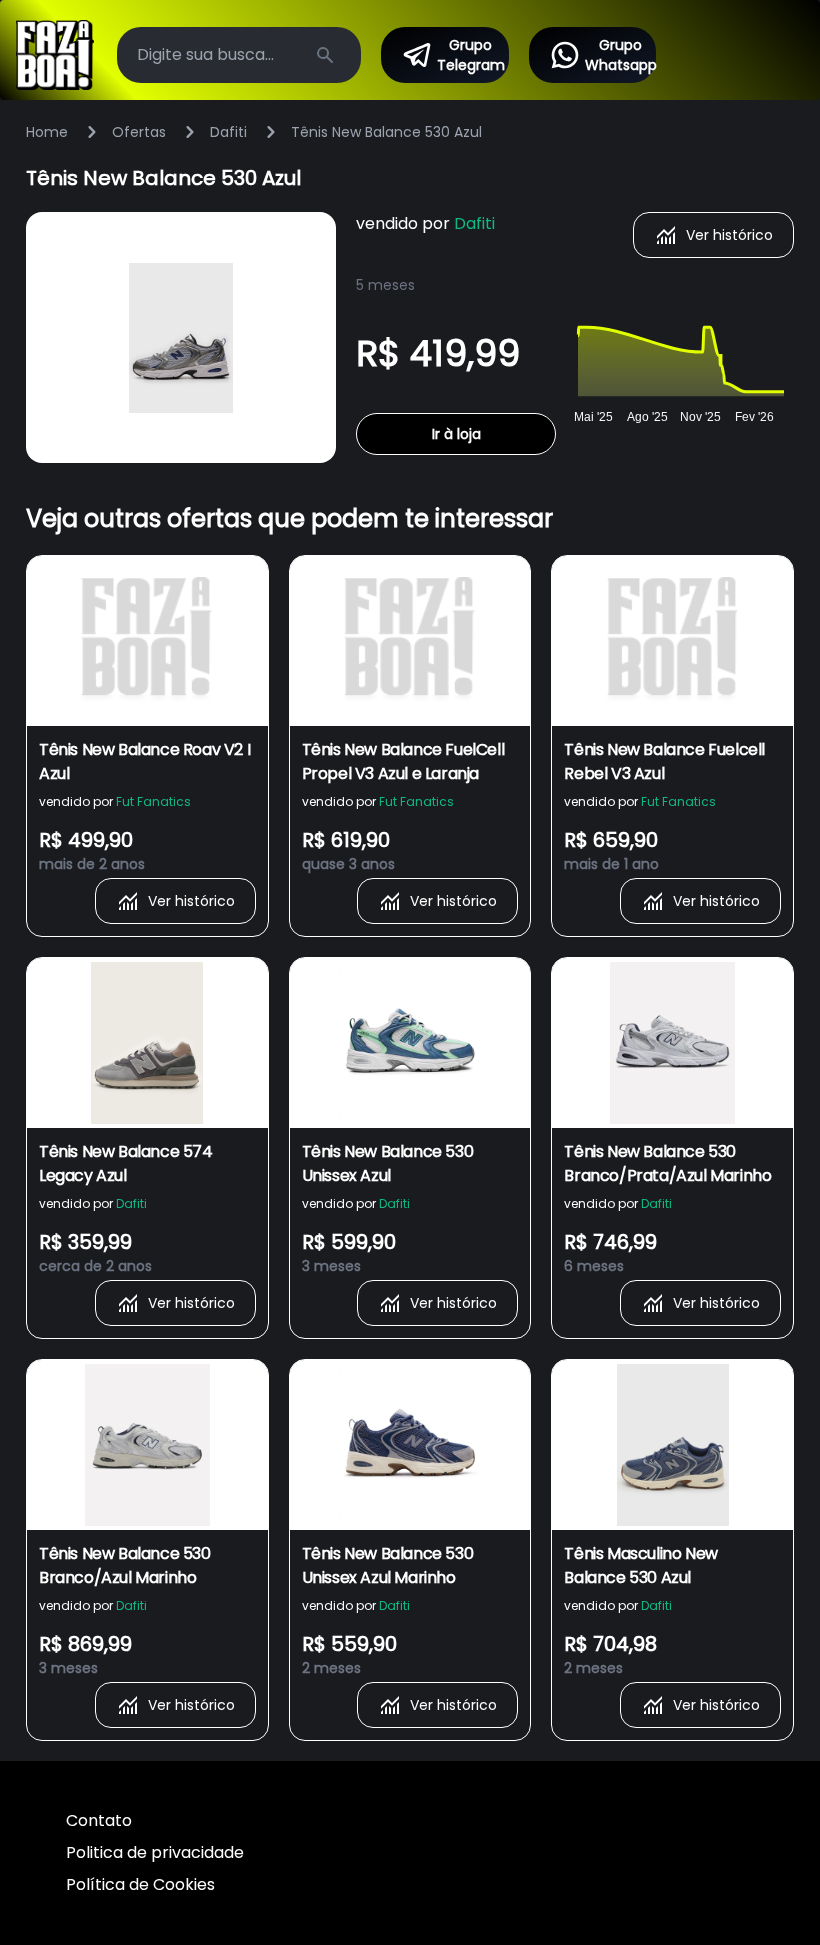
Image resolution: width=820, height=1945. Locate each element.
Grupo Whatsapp (621, 55)
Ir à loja (456, 434)
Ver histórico (729, 235)
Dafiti (228, 132)
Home (47, 132)
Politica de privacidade (155, 1852)
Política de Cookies (140, 1884)
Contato (99, 1820)
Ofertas (139, 132)
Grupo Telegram (471, 55)
